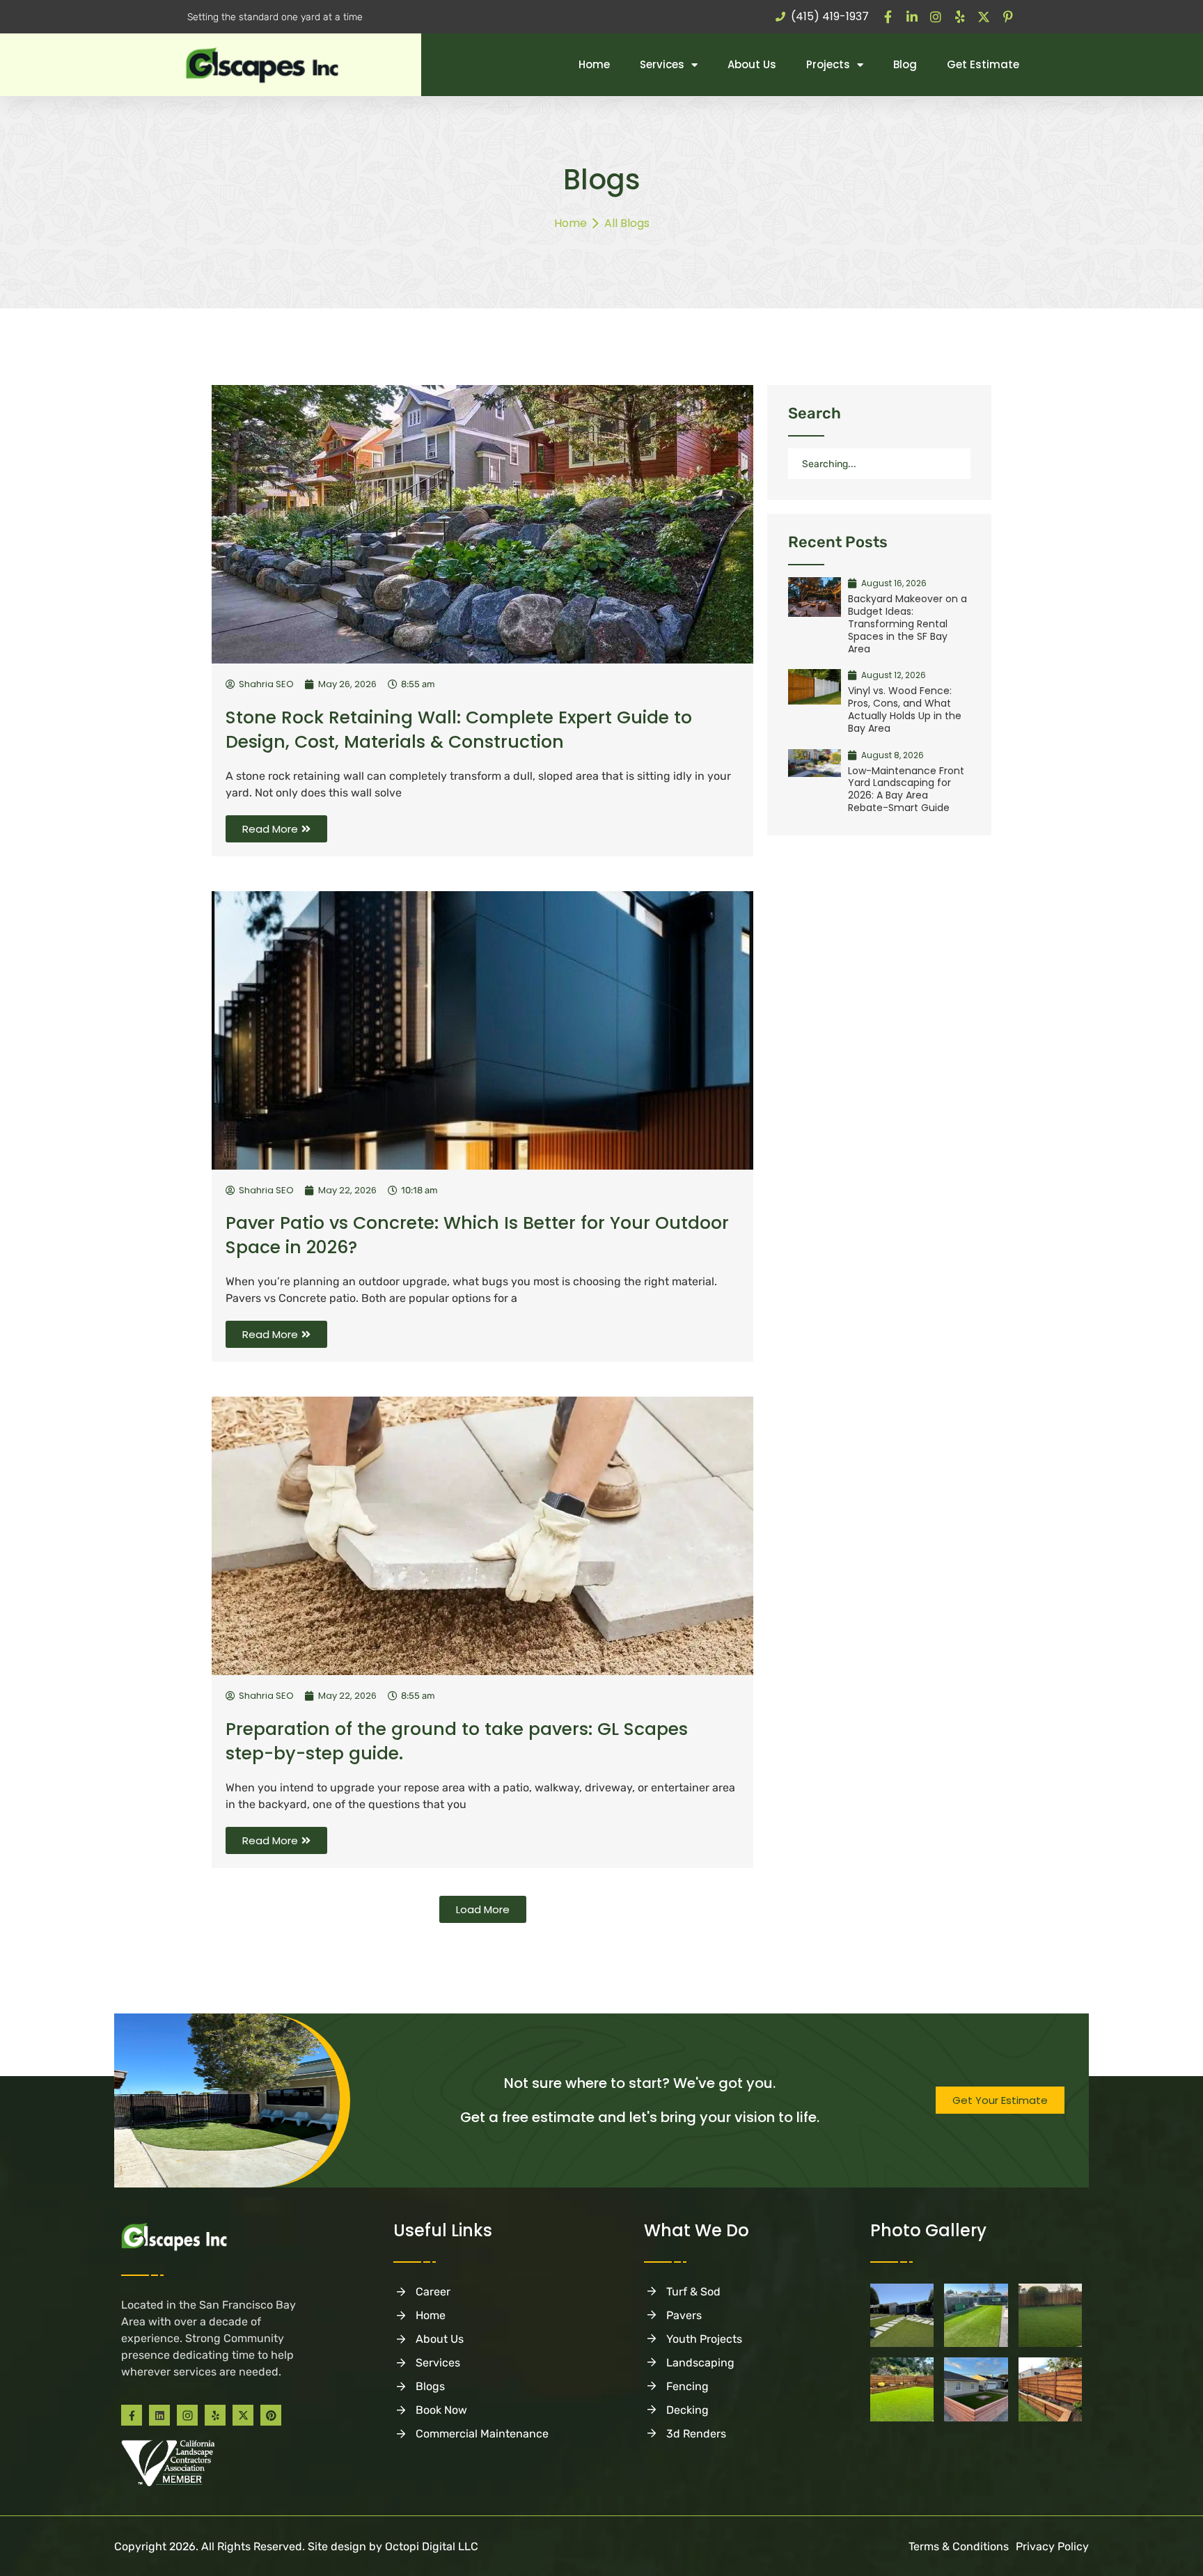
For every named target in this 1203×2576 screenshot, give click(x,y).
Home (594, 64)
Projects (828, 64)
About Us (752, 64)
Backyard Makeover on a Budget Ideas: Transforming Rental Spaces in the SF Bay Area (907, 623)
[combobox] (879, 464)
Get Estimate (983, 64)
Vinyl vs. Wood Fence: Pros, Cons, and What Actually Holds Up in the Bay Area (905, 709)
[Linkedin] (159, 2415)
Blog (905, 64)
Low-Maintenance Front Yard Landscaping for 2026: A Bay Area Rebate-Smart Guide (906, 789)
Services (662, 64)
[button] (483, 1909)
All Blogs (627, 223)
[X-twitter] (243, 2415)
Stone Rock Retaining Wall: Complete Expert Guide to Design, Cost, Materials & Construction (459, 730)
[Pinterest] (271, 2415)
